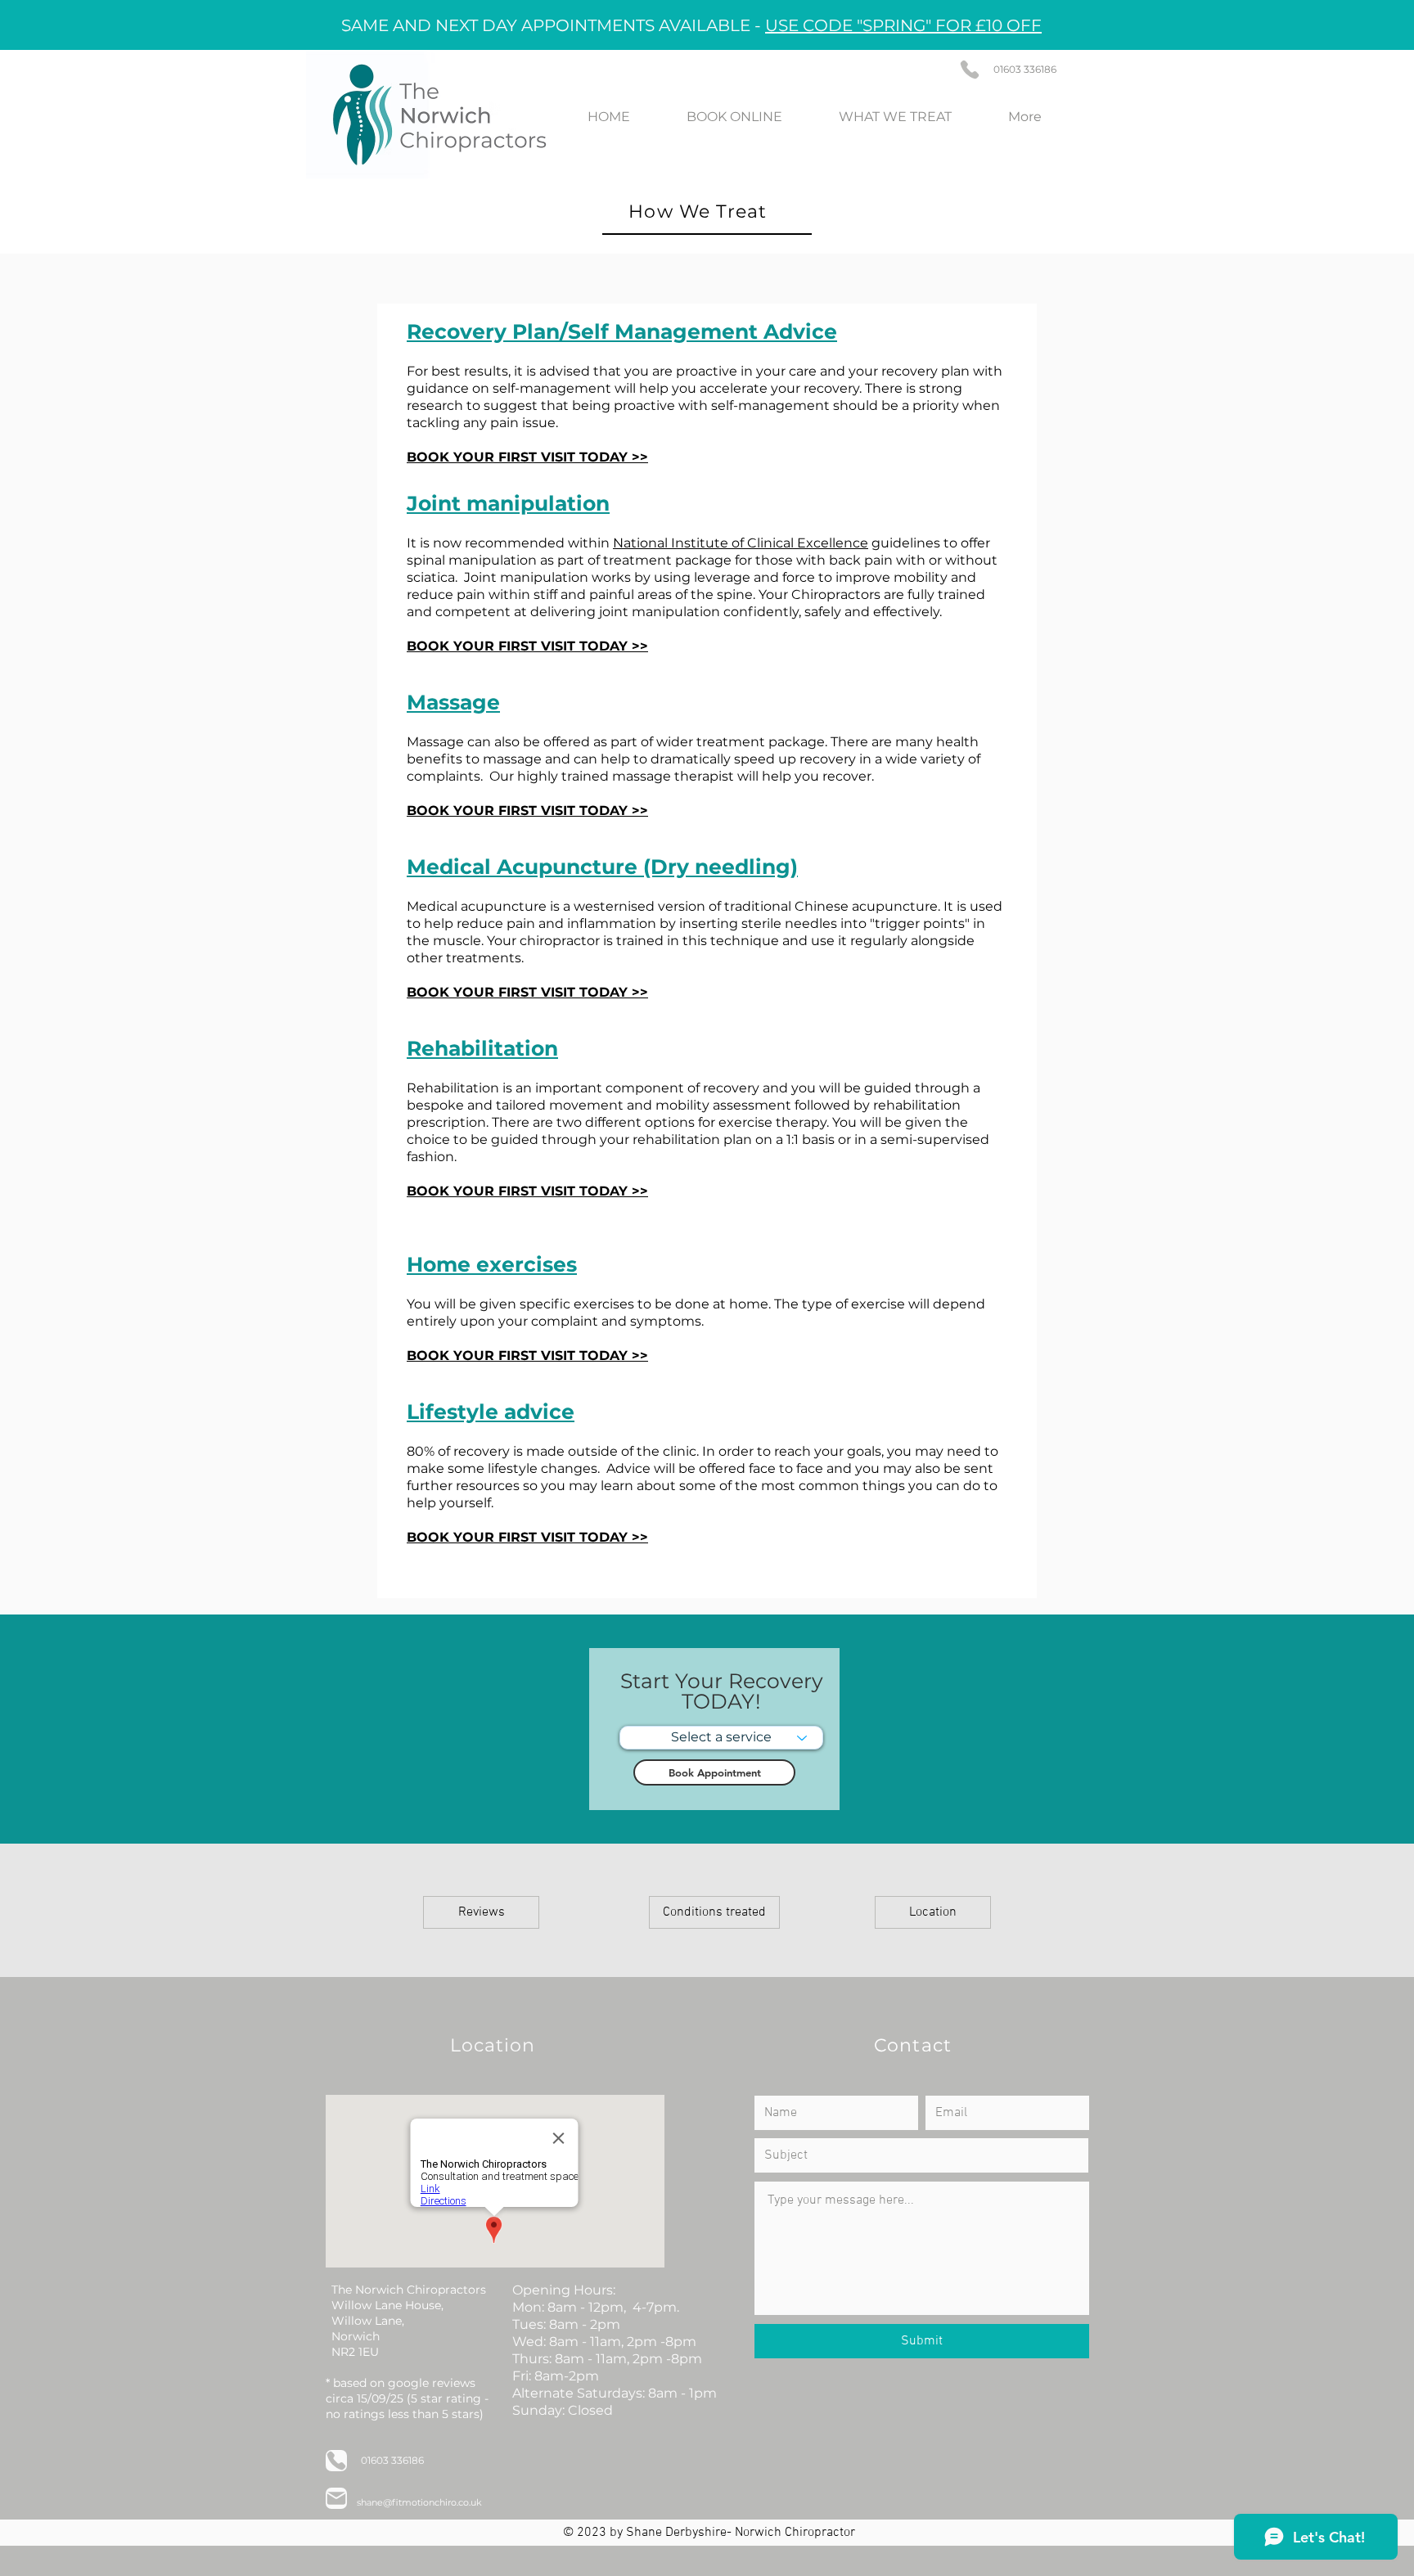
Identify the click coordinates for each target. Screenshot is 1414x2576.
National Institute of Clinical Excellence (741, 543)
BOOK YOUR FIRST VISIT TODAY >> (527, 811)
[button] (714, 1912)
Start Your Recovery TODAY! (722, 1691)
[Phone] (970, 70)
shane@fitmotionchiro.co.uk (419, 2502)
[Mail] (336, 2498)
